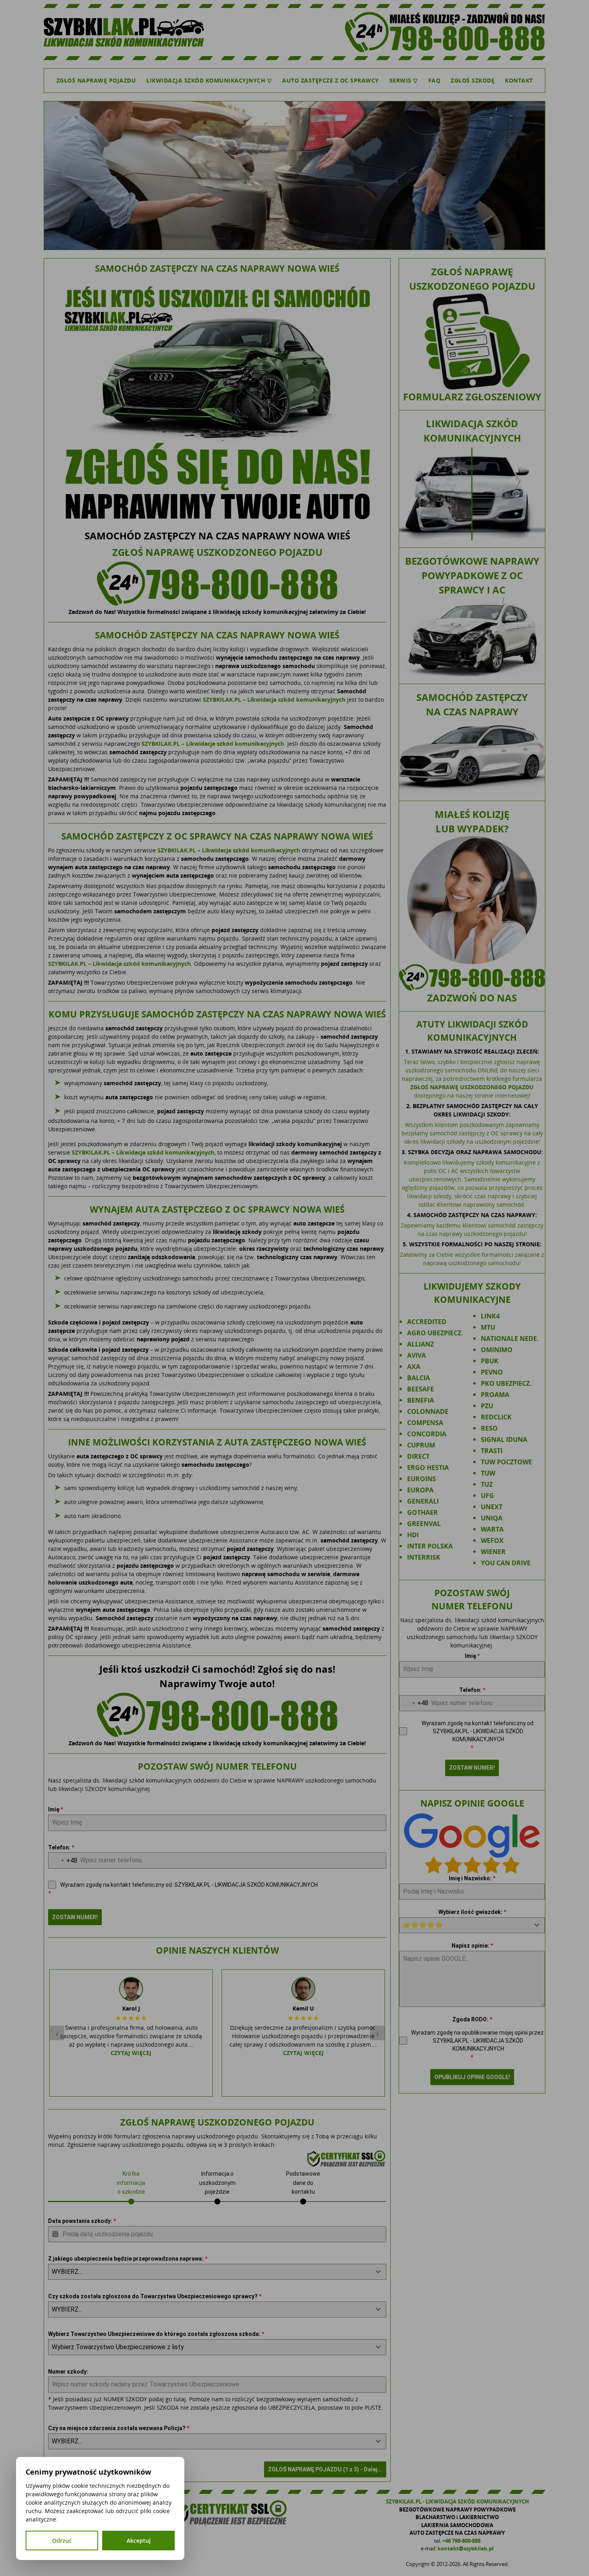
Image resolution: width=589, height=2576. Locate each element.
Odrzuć (62, 2541)
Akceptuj (139, 2541)
